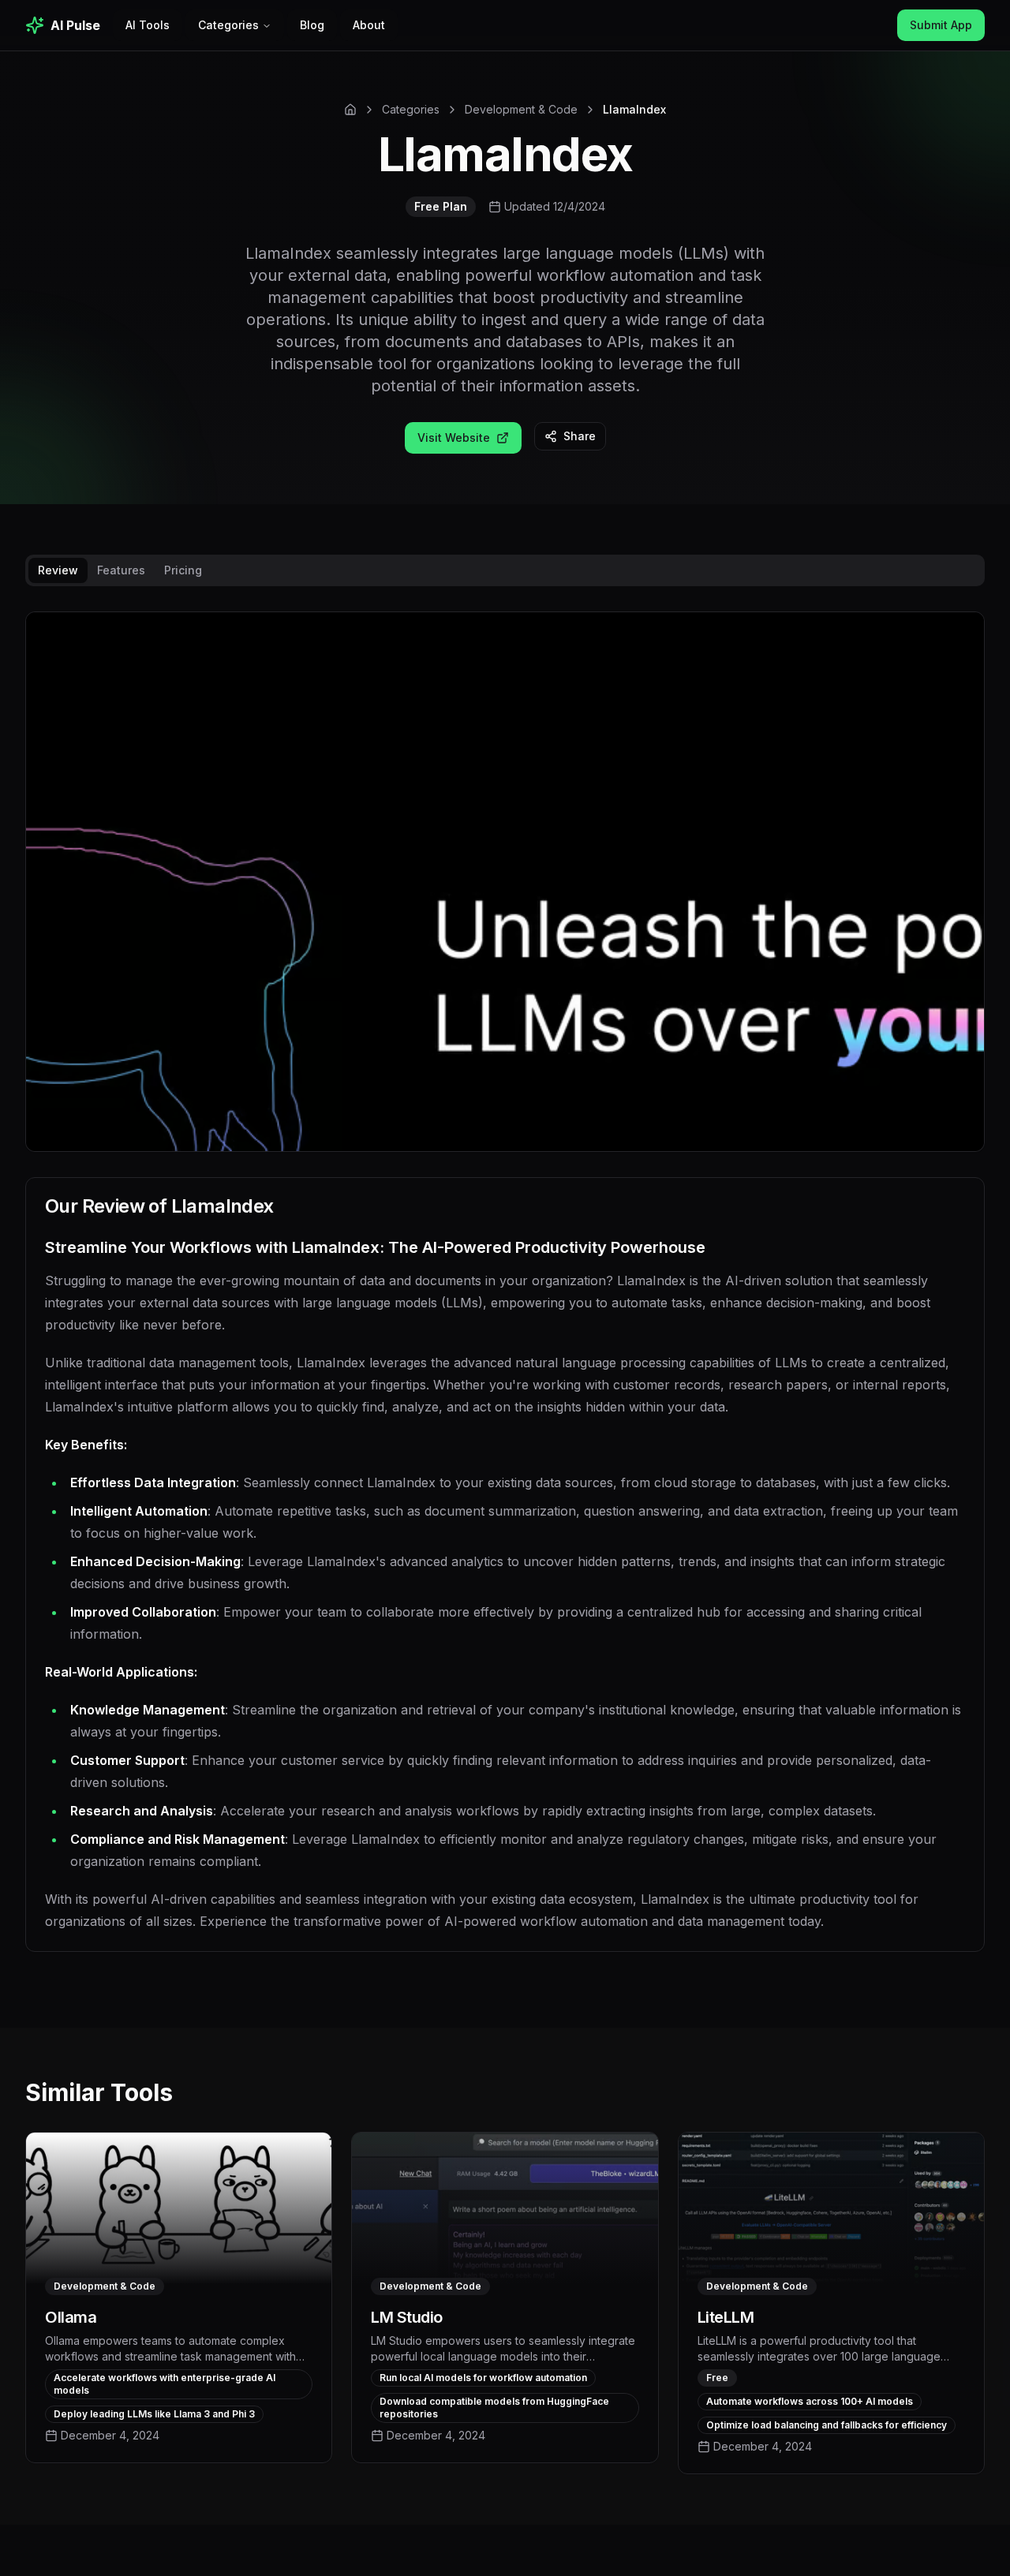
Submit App (941, 25)
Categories (228, 25)
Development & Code (521, 109)
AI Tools (148, 25)
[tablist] (505, 570)
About (369, 25)
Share (580, 436)
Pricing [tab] (183, 570)
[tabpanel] (505, 1294)
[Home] (350, 110)
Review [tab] (58, 570)
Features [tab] (121, 570)
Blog (312, 25)
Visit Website (454, 437)
